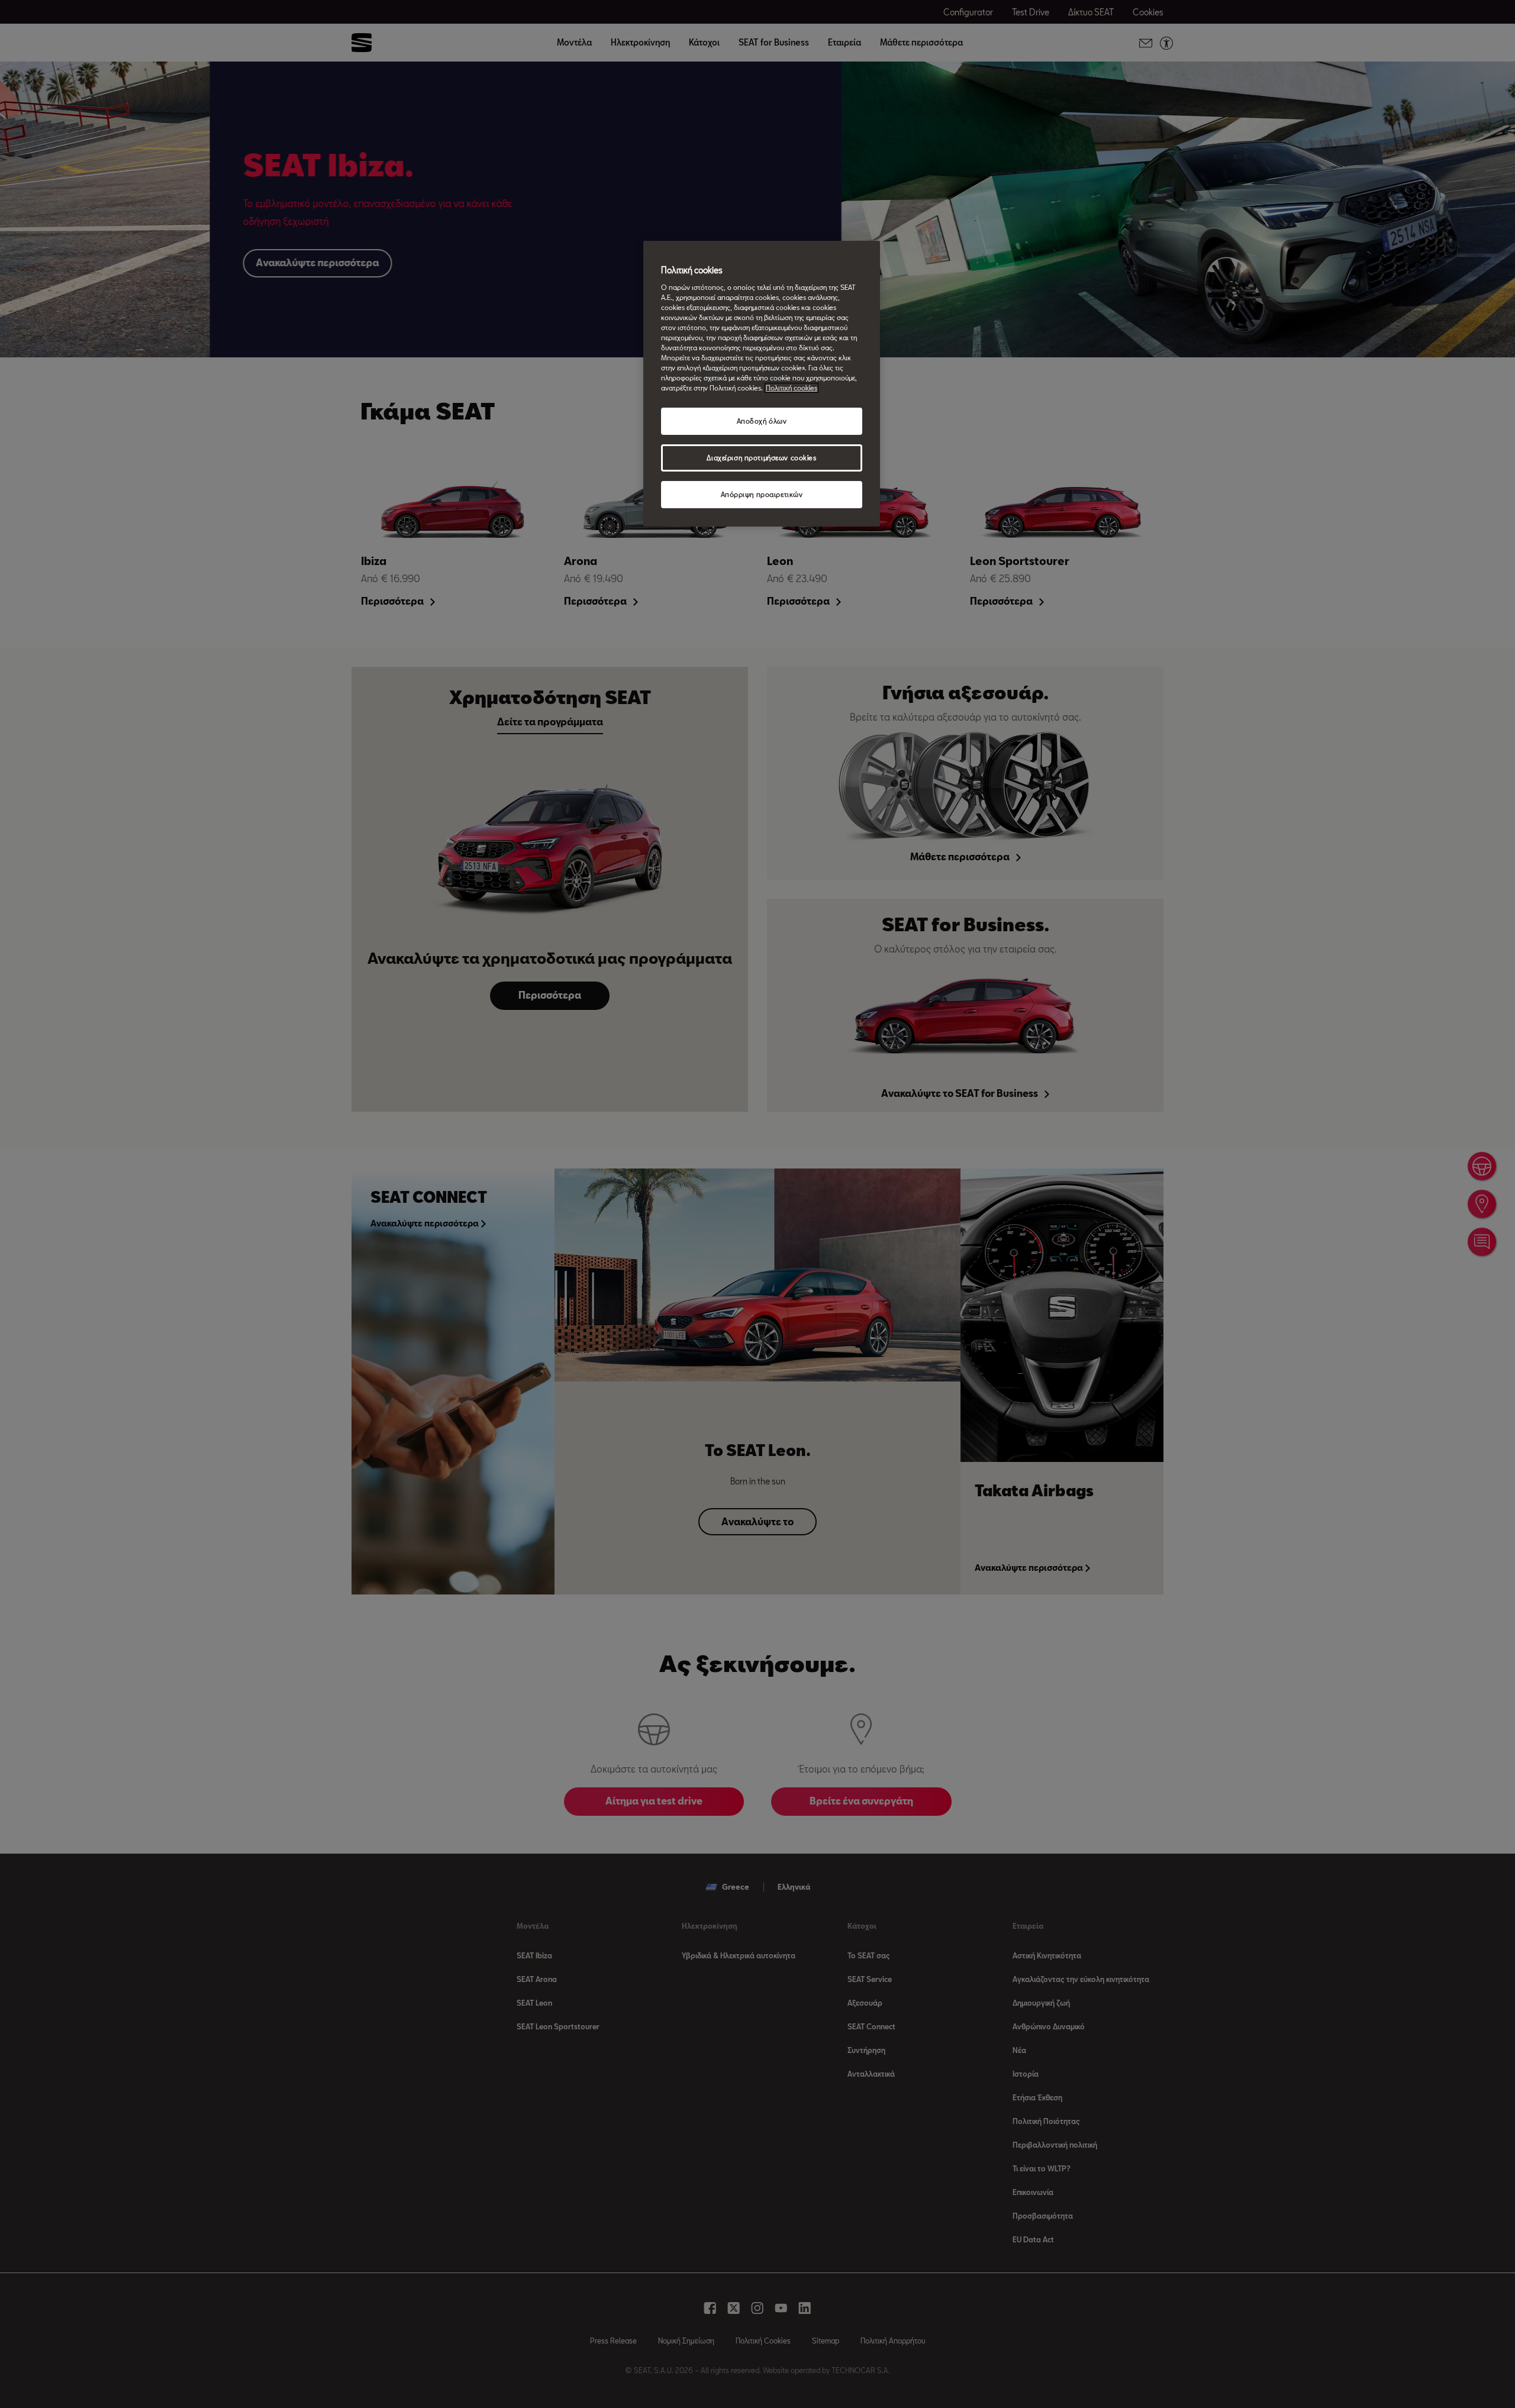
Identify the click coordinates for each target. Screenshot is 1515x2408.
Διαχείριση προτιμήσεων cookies (761, 458)
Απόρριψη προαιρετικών (762, 494)
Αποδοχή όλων (762, 421)
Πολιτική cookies (792, 388)
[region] (762, 384)
